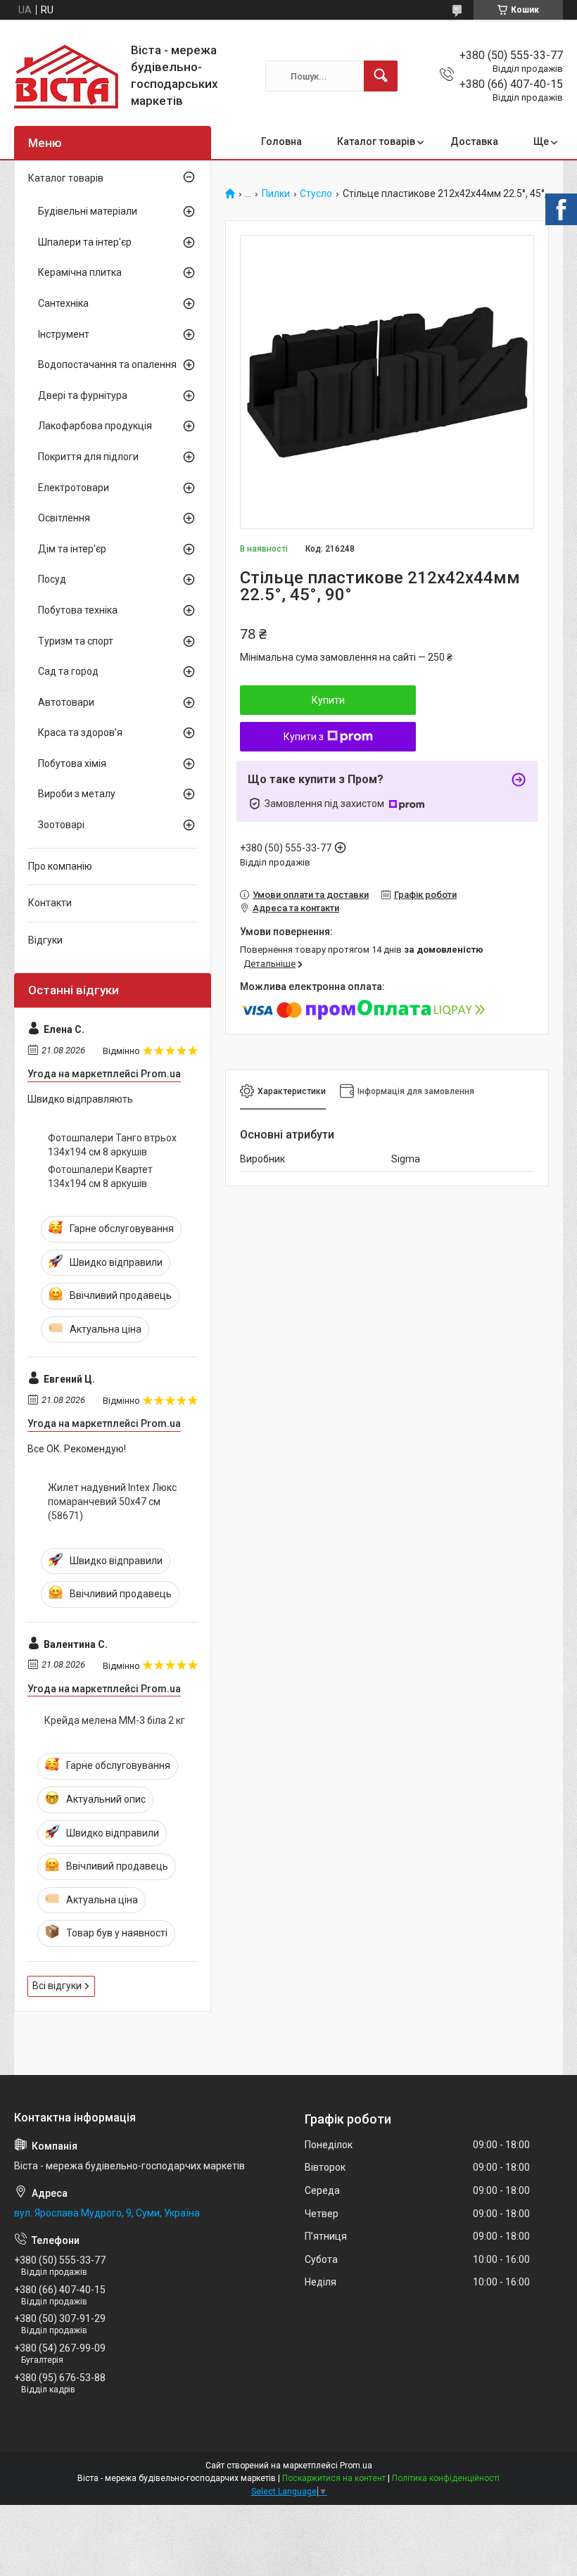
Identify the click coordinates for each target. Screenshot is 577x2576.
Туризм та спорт (76, 641)
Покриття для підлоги (88, 457)
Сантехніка (63, 303)
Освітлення (64, 518)
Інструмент (64, 334)
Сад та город (68, 671)
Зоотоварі (61, 825)
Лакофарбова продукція (95, 426)
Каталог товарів (376, 141)
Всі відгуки (57, 1986)
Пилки (276, 194)
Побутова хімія (72, 763)
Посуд (52, 579)
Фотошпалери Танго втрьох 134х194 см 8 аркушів (112, 1145)
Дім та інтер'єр (72, 549)
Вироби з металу (77, 794)
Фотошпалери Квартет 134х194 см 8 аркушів (100, 1176)
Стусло (316, 194)
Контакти (50, 903)
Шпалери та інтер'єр (85, 242)
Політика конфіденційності (446, 2478)
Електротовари (74, 488)
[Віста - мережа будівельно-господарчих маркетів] (67, 76)
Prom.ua (356, 2466)
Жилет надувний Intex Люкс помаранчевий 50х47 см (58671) (112, 1501)
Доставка (474, 141)
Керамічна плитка (80, 272)
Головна (281, 141)
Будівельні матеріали (88, 211)
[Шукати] (381, 76)
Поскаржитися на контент (334, 2478)
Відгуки (45, 940)
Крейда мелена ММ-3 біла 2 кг (115, 1720)
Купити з (304, 737)
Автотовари (66, 702)
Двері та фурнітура (83, 395)
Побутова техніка (78, 610)
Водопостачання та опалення (107, 364)
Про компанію (60, 866)
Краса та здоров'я (80, 732)
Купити (328, 700)
